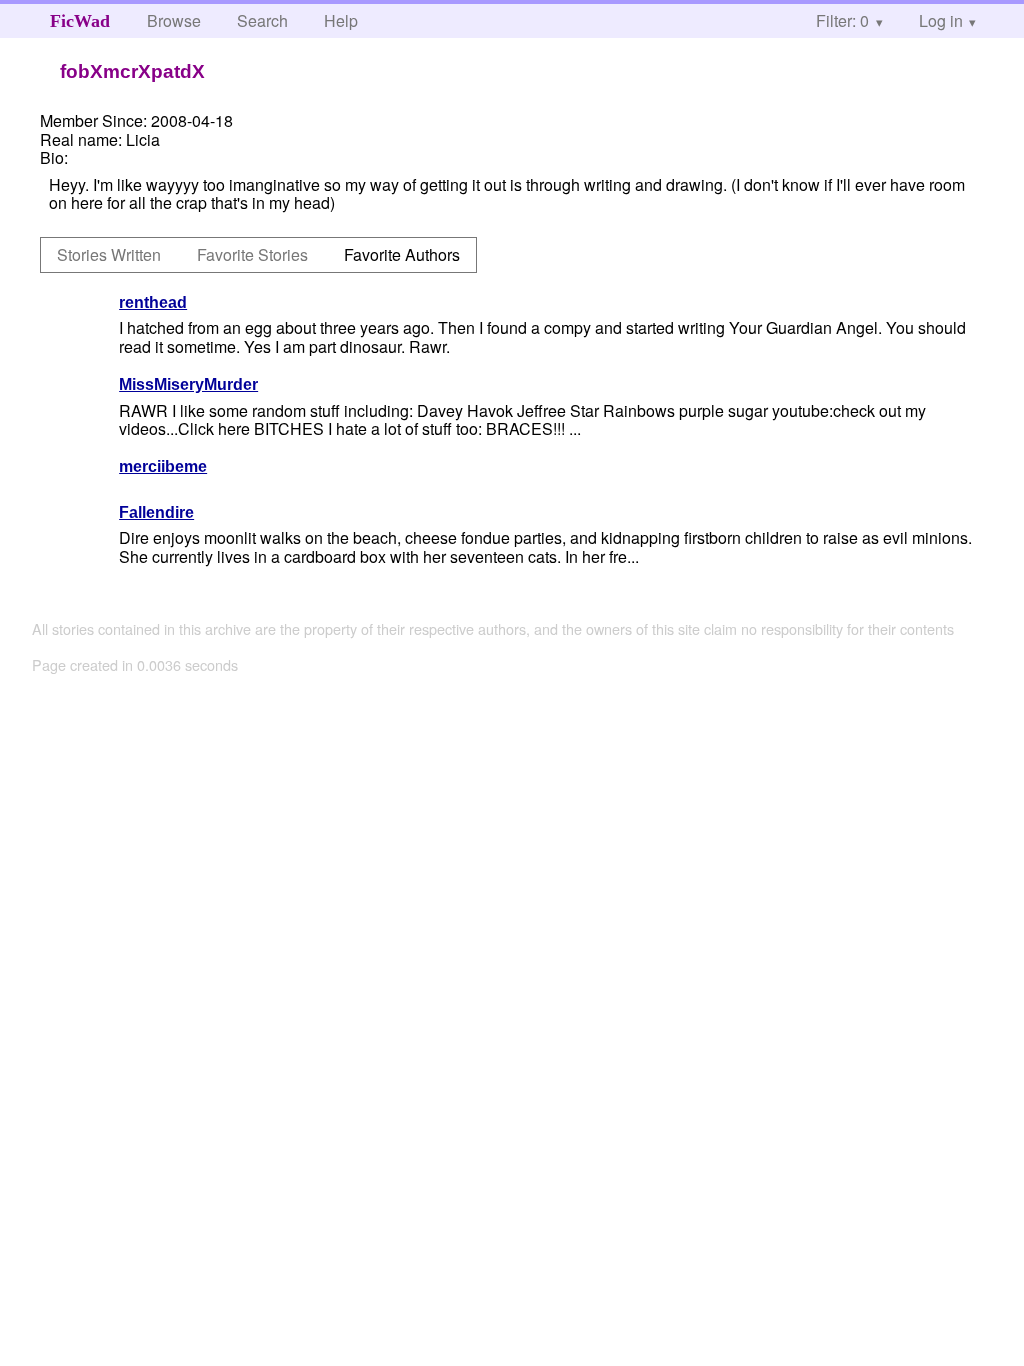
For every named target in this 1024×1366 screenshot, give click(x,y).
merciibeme (163, 466)
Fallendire (156, 512)
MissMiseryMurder (188, 384)
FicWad (80, 21)
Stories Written (109, 254)
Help (341, 20)
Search (262, 20)
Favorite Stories (252, 254)
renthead (153, 302)
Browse (174, 20)
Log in (941, 20)
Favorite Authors (402, 254)
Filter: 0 (842, 20)
